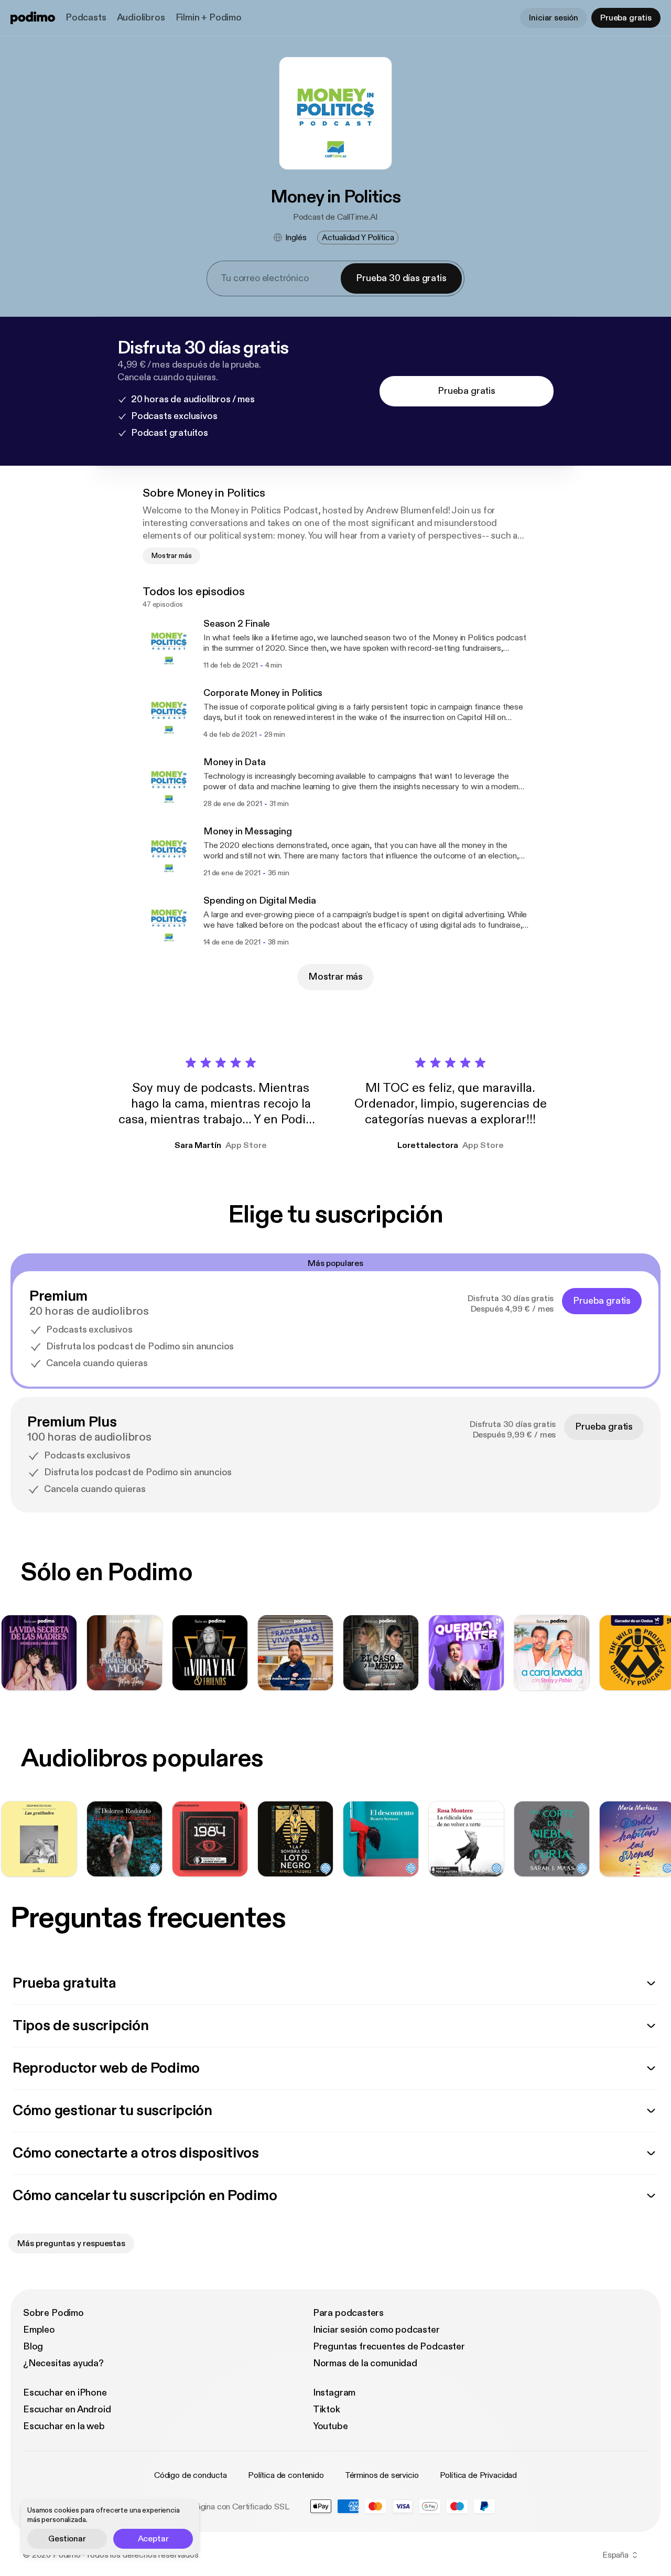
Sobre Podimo (53, 2313)
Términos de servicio (382, 2475)
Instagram (334, 2393)
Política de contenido (286, 2475)
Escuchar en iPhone (65, 2393)
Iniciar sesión (554, 18)
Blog (33, 2347)
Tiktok (327, 2409)
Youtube (331, 2426)
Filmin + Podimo (209, 18)
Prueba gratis (626, 18)
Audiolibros (141, 18)
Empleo (39, 2330)
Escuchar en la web (64, 2426)
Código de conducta (191, 2475)
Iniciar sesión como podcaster (376, 2330)
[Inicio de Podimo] (33, 18)
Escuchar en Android (67, 2409)
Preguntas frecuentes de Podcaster (389, 2347)
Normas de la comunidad (365, 2363)
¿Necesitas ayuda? (63, 2363)
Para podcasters (348, 2313)
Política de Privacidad (478, 2475)
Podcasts (86, 18)
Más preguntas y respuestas (71, 2244)
